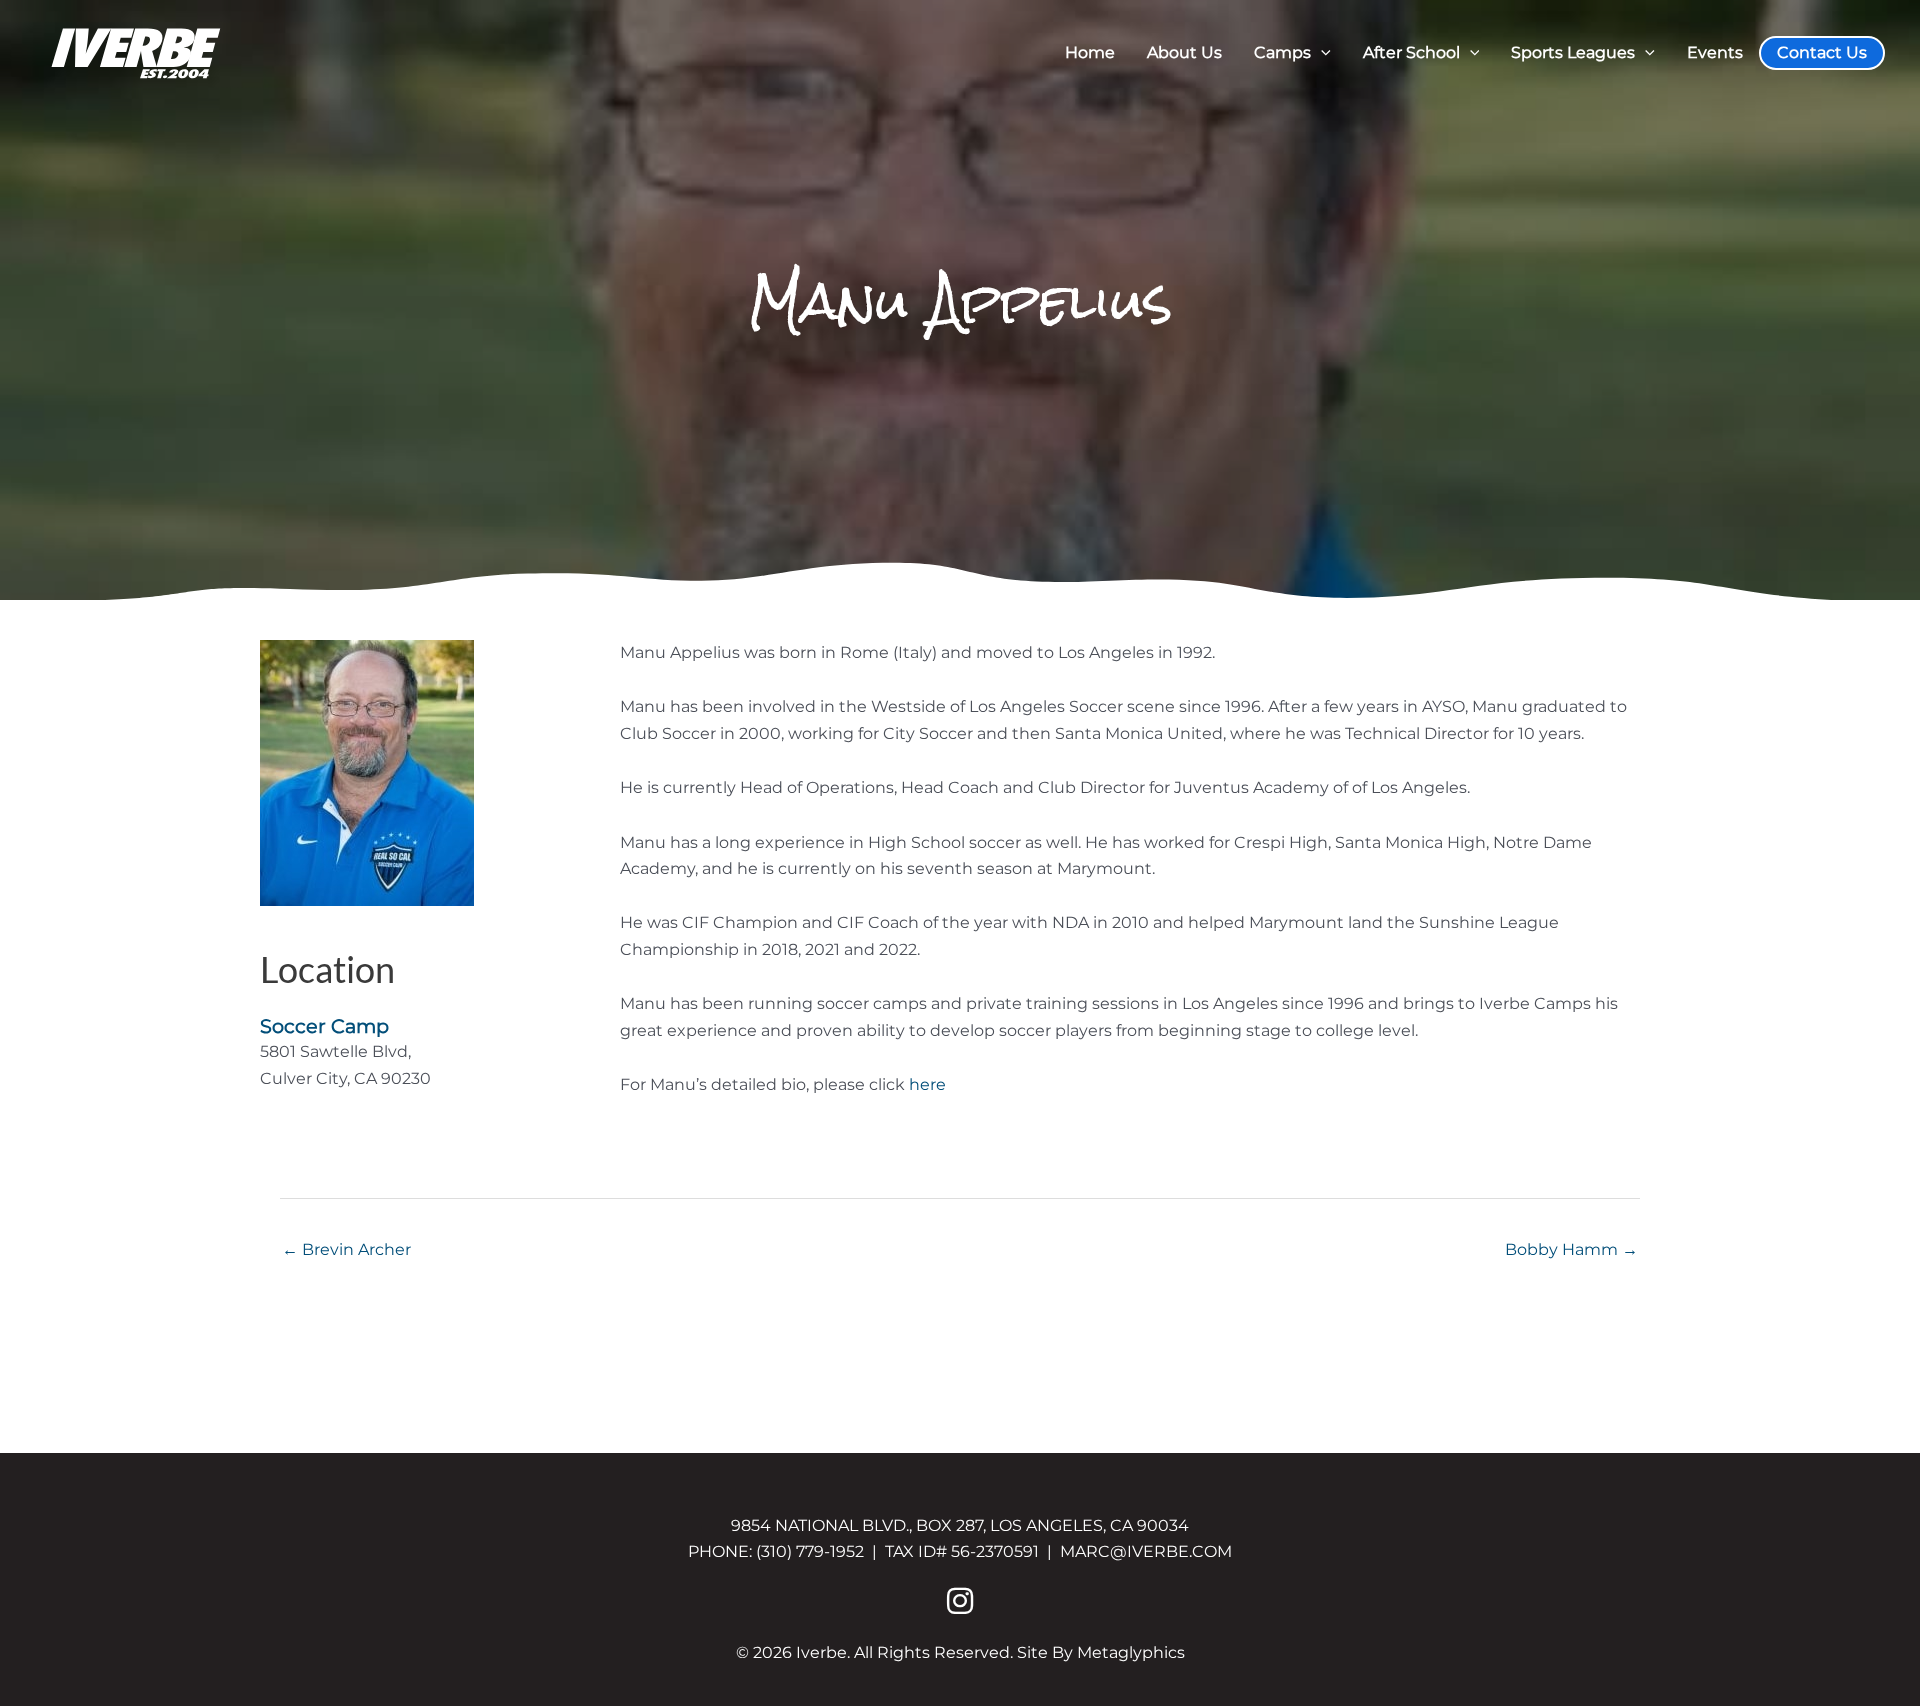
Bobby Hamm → (1571, 1249)
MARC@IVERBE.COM (1146, 1551)
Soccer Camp (324, 1026)
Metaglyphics (1131, 1652)
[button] (1321, 53)
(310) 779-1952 (810, 1551)
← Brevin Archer (346, 1249)
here (927, 1084)
